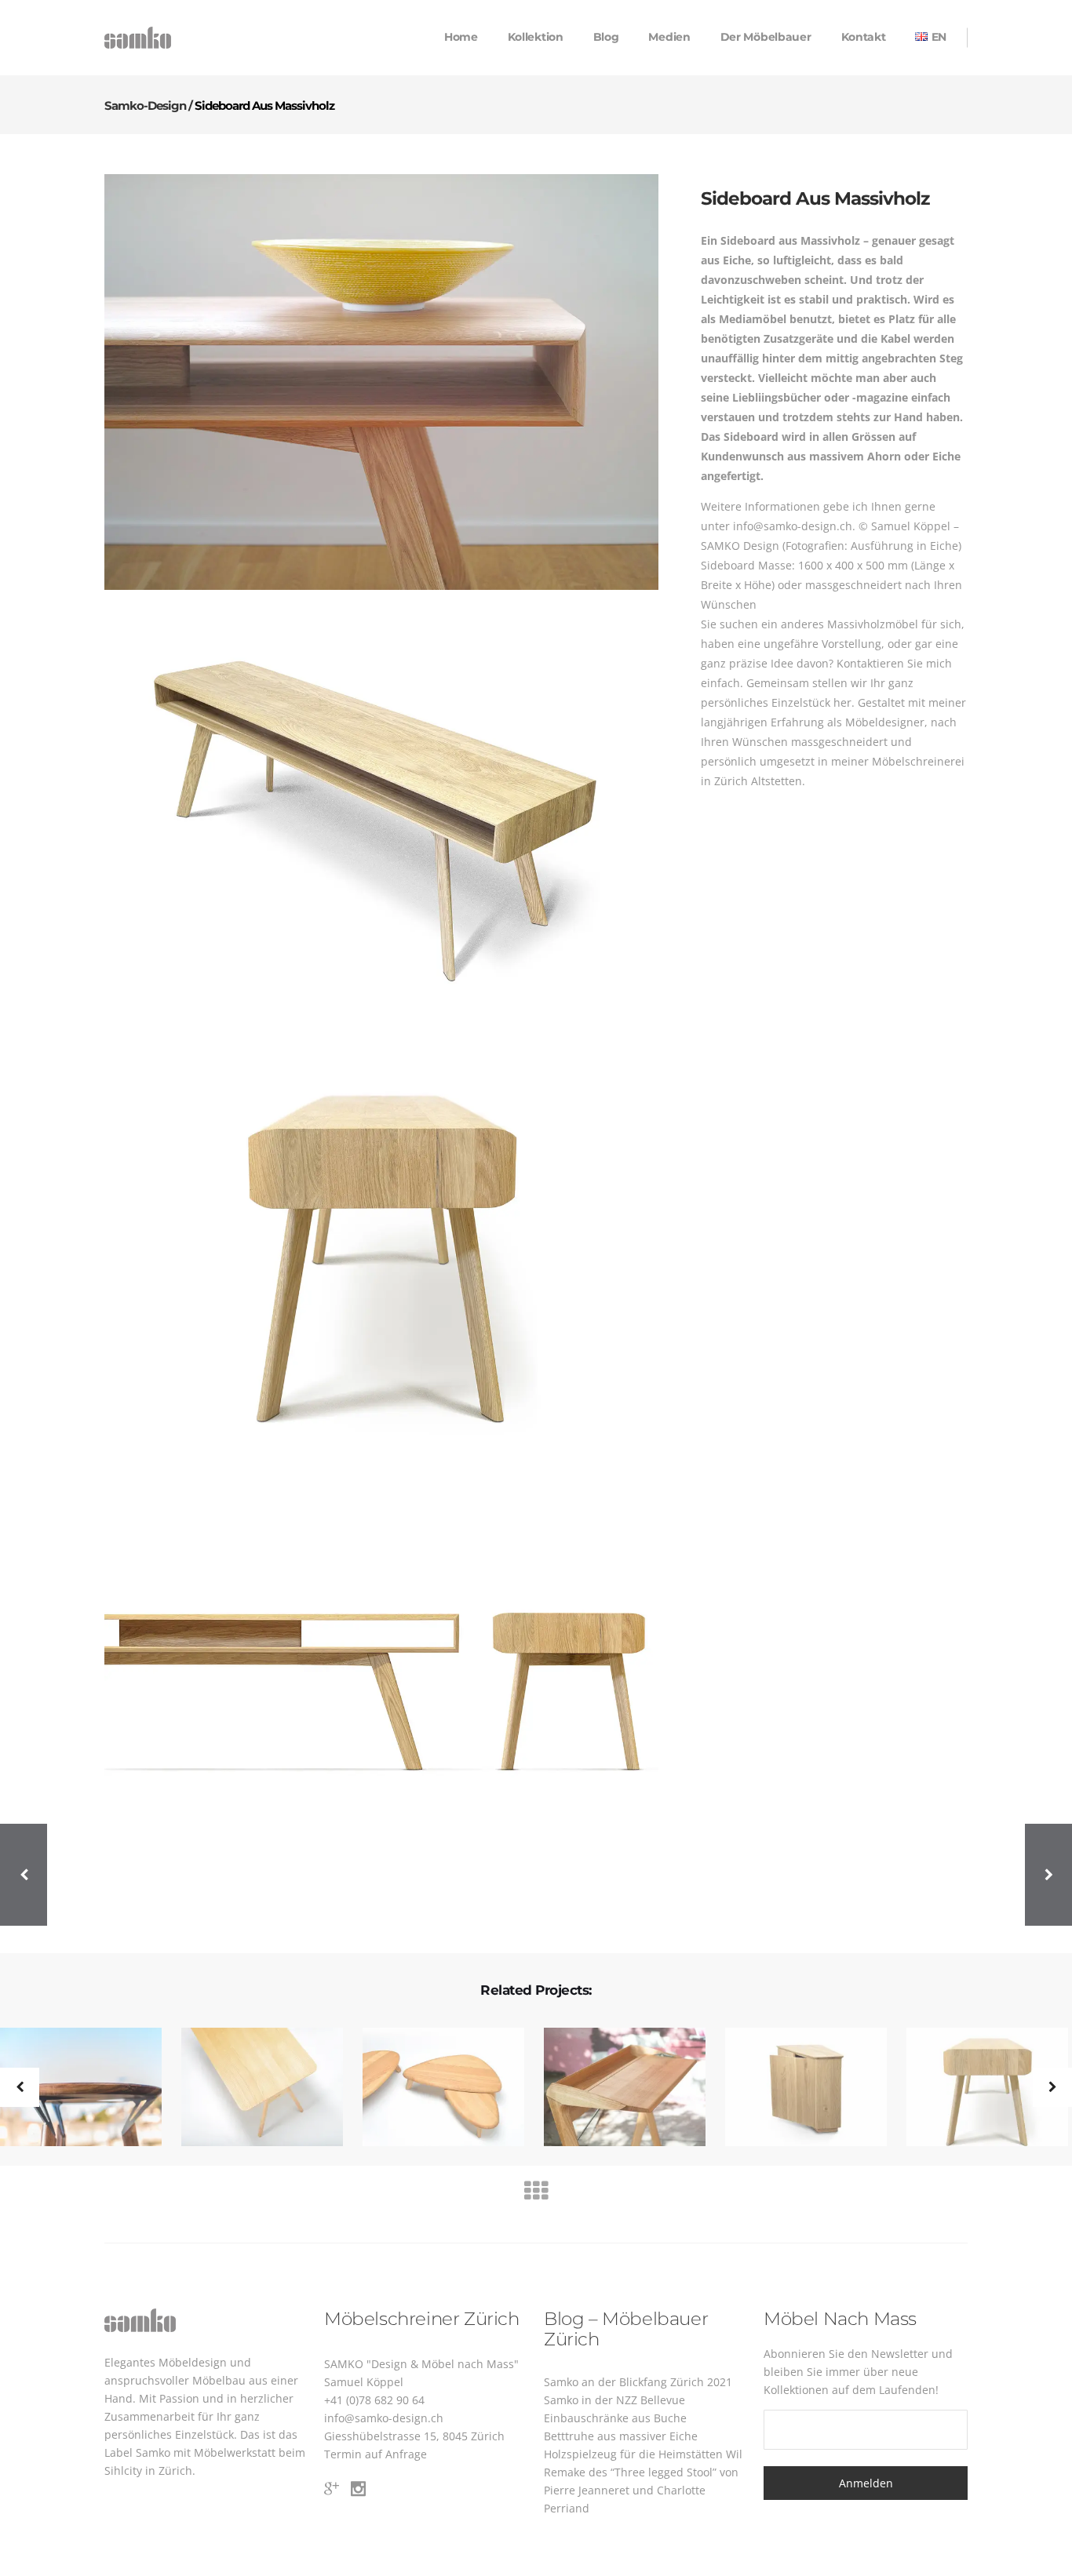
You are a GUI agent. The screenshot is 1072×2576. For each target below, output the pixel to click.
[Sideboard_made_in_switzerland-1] (381, 815)
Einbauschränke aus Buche (615, 2418)
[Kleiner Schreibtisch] (252, 2088)
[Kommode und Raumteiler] (796, 2088)
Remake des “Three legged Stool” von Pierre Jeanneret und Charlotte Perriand (641, 2490)
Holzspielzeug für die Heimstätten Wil (643, 2454)
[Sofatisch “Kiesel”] (434, 2088)
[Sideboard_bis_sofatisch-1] (381, 1680)
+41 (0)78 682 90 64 (374, 2400)
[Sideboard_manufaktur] (381, 382)
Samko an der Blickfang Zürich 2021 (638, 2382)
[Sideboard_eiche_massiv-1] (381, 1247)
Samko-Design (145, 106)
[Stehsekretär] (615, 2088)
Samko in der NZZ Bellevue (614, 2400)
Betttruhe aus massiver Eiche (621, 2436)
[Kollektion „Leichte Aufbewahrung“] (977, 2088)
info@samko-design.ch (384, 2418)
